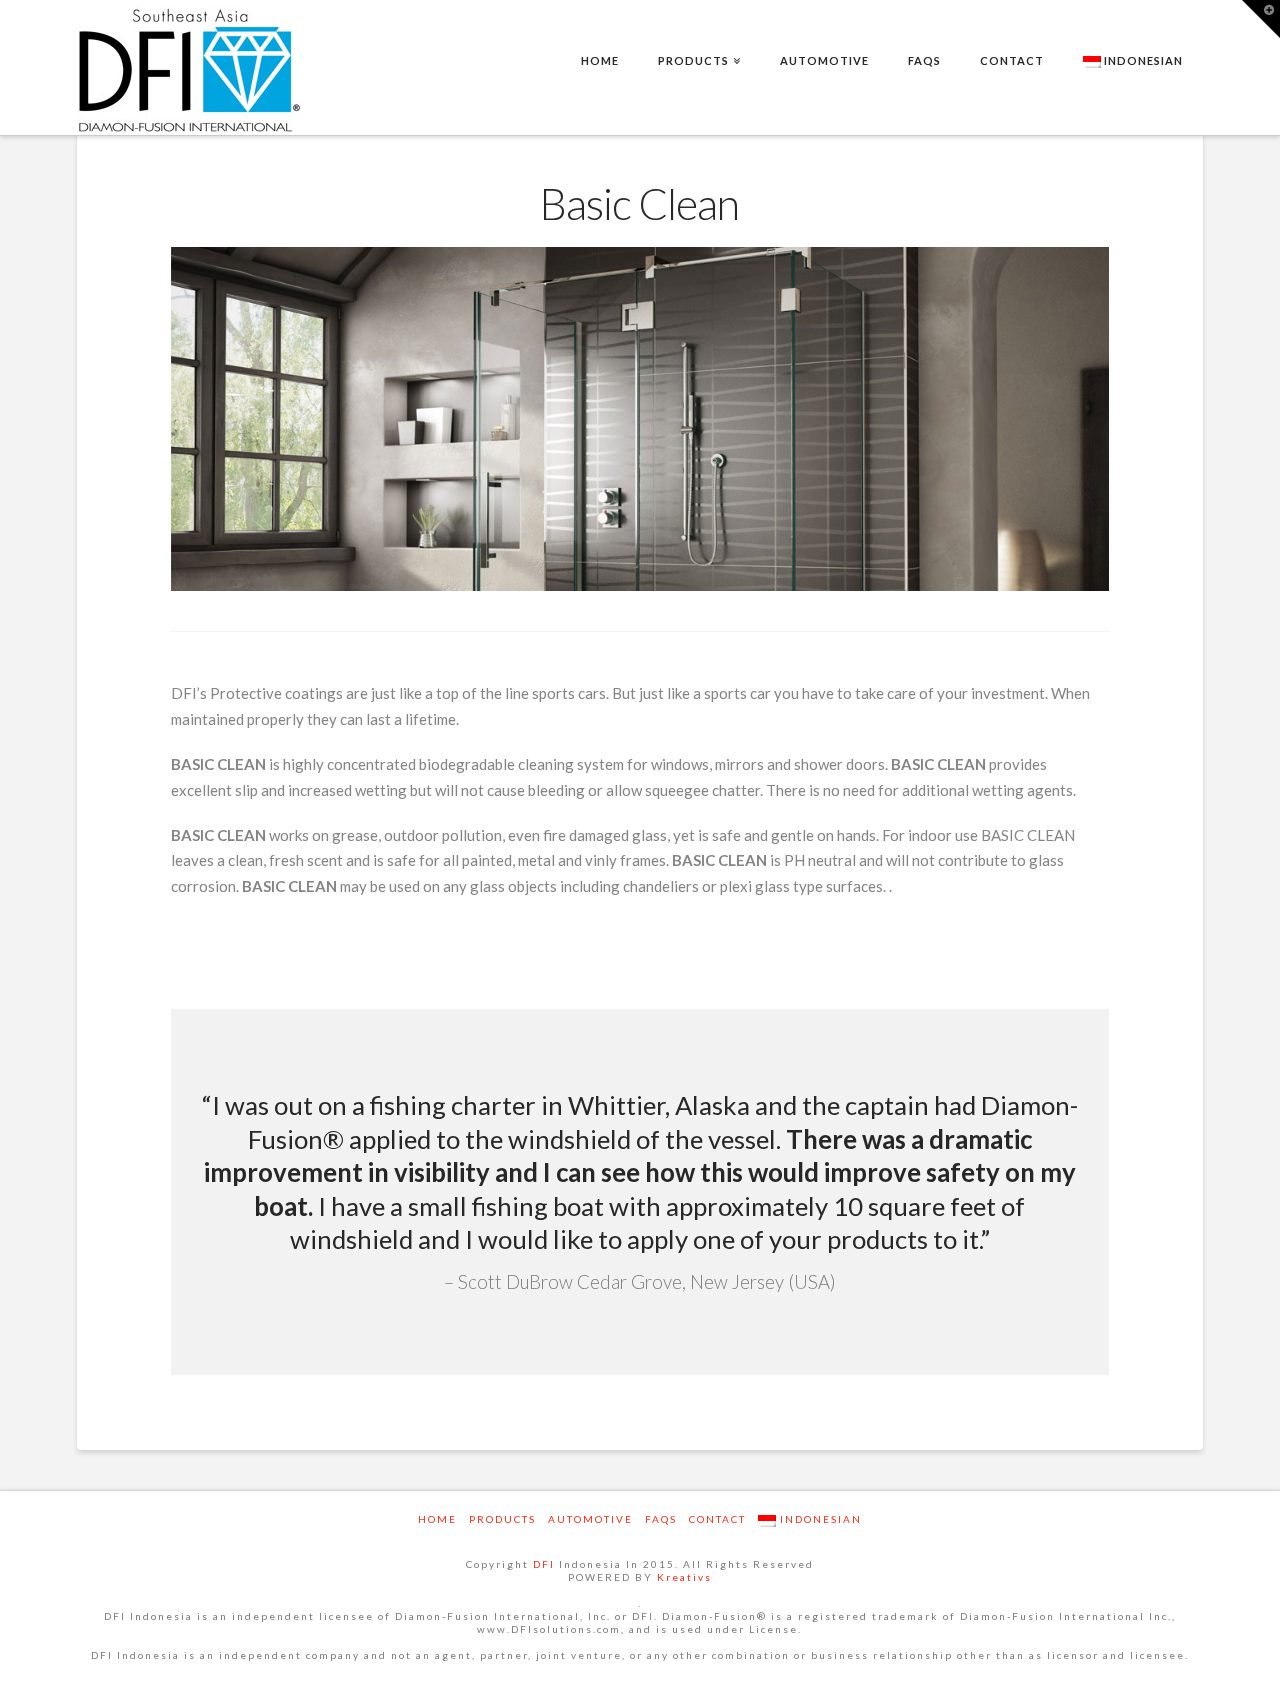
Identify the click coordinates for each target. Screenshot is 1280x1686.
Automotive (590, 1519)
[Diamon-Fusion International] (189, 70)
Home (437, 1519)
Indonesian (1142, 60)
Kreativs (684, 1577)
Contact (717, 1519)
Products (502, 1519)
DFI (544, 1564)
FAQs (661, 1519)
